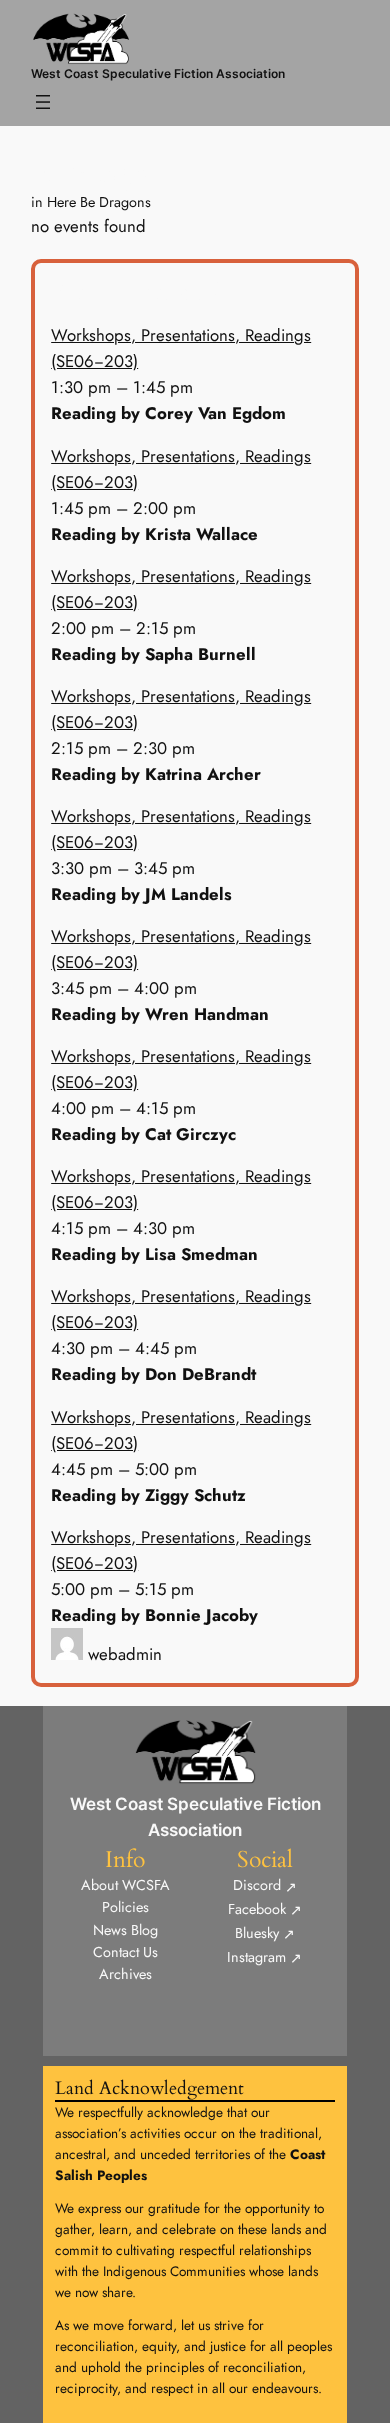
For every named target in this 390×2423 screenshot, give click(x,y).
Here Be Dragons (99, 202)
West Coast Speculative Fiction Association (158, 73)
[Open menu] (43, 102)
